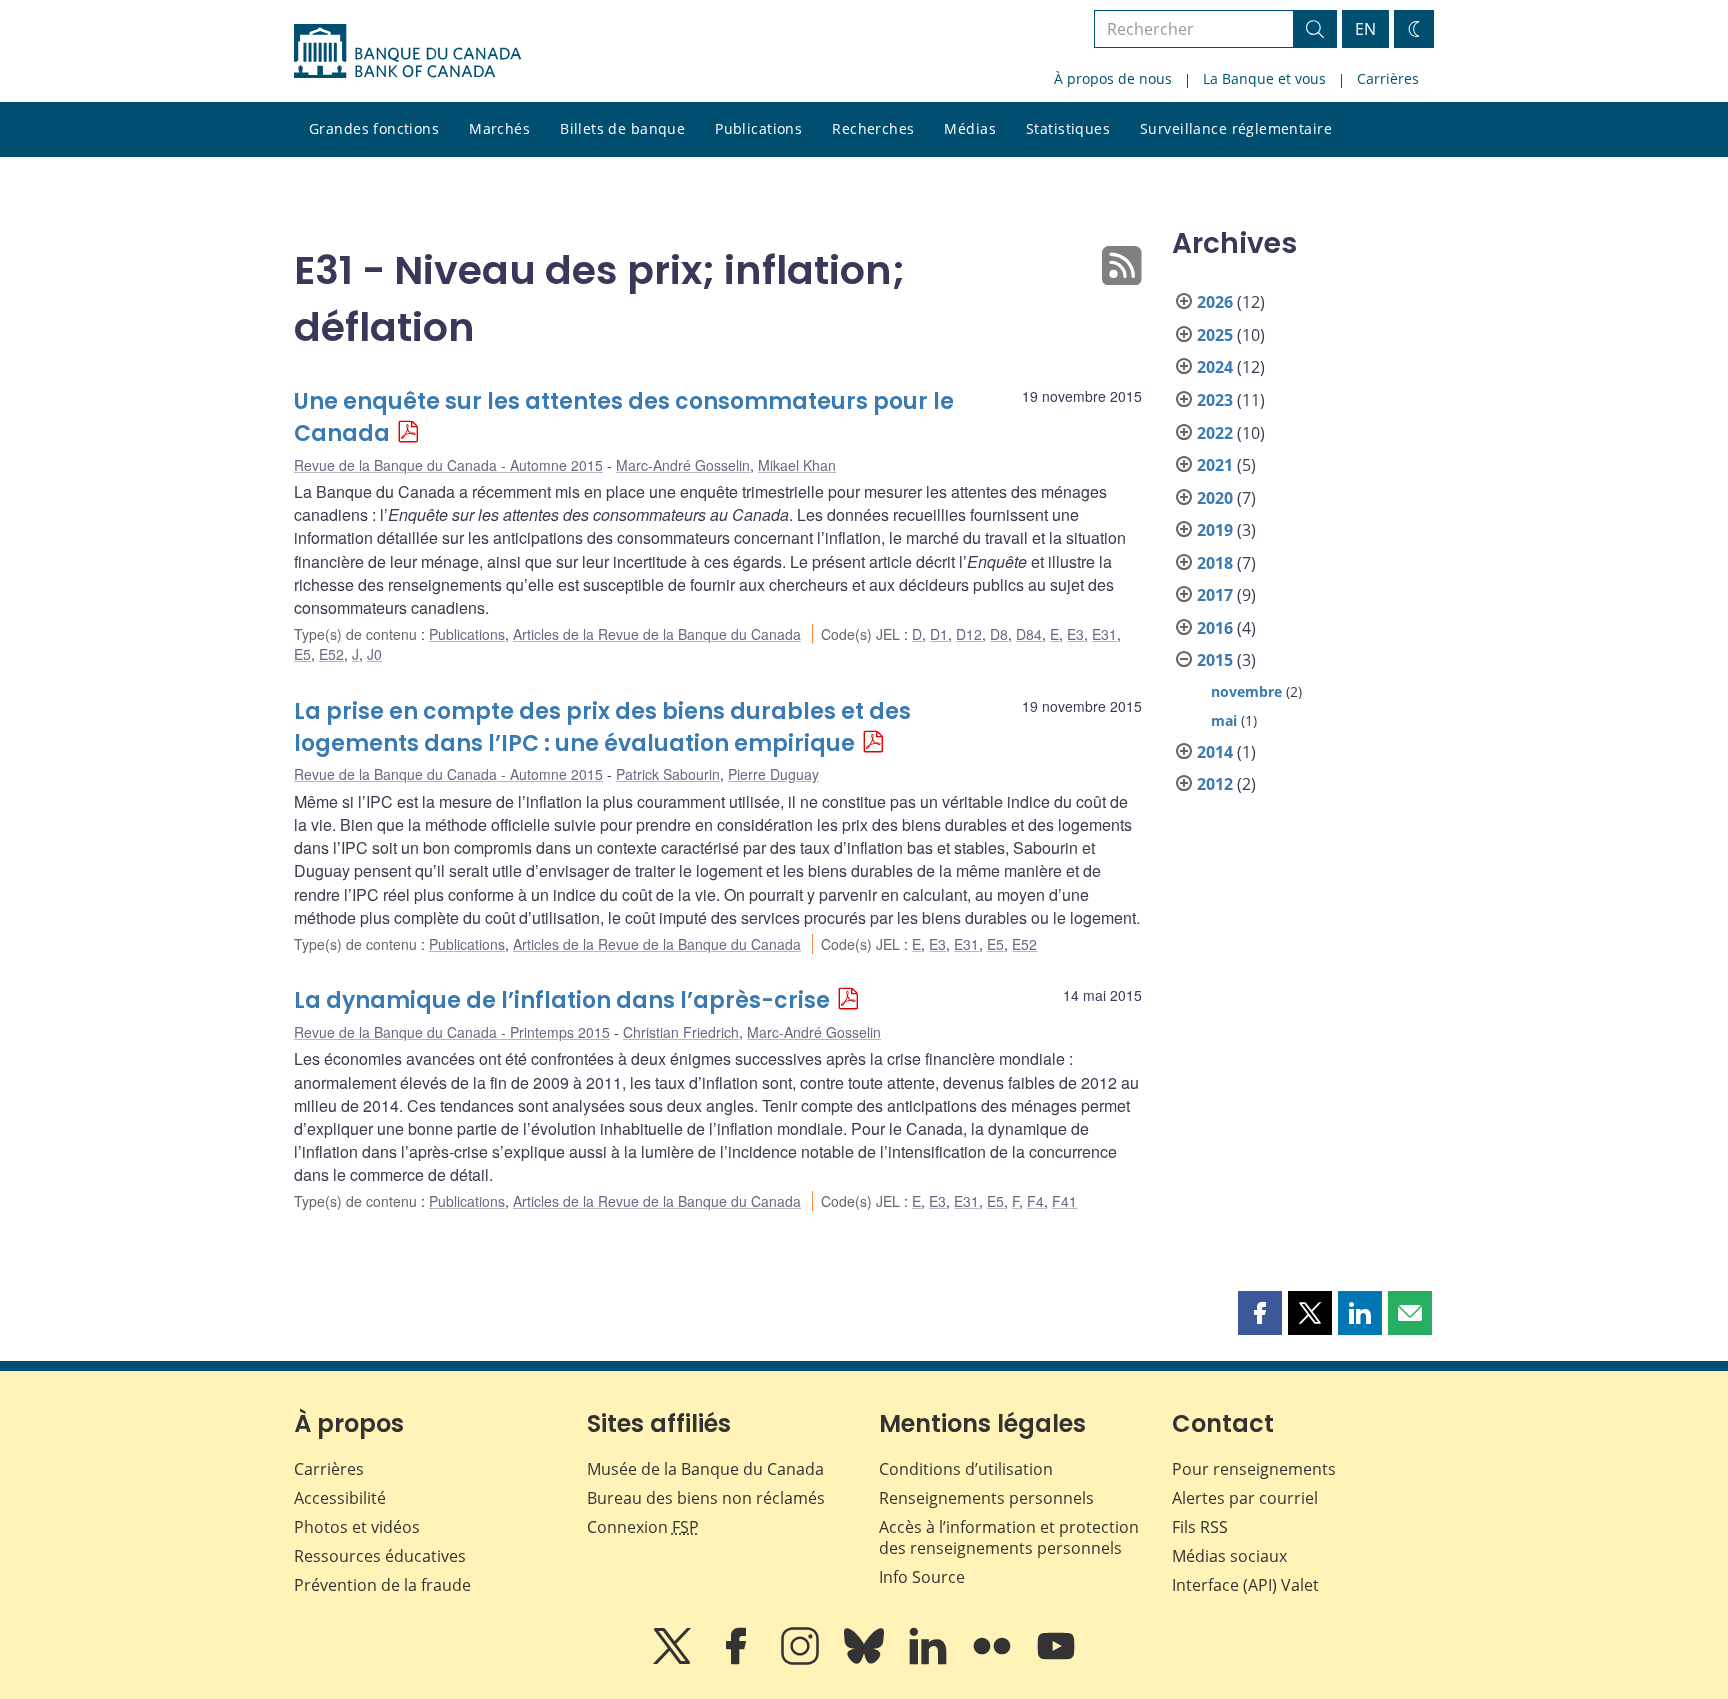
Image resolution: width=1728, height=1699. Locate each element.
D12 (969, 634)
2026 (1215, 302)
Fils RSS (1200, 1527)
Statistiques (1068, 128)
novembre (1246, 691)
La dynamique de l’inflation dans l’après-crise (562, 1000)
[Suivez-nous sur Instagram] (802, 1660)
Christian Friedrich (681, 1032)
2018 (1215, 563)
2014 (1215, 752)
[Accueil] (407, 51)
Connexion (643, 1527)
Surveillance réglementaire (1236, 128)
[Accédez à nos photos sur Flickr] (994, 1660)
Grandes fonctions (374, 128)
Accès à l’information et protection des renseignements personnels (1009, 1537)
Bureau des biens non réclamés (706, 1498)
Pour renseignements (1254, 1469)
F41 (1064, 1201)
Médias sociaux (1229, 1556)
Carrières (1388, 78)
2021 (1215, 465)
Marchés (499, 128)
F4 (1035, 1201)
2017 (1215, 595)
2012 (1215, 784)
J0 (374, 654)
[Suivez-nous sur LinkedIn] (930, 1660)
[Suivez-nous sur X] (674, 1660)
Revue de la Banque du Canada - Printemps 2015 (452, 1032)
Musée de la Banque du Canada (705, 1469)
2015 (1215, 660)
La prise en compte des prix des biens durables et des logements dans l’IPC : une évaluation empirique (602, 727)
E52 (331, 654)
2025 (1215, 335)
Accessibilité (340, 1498)
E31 (1104, 634)
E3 (1075, 634)
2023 (1215, 400)
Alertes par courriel (1245, 1498)
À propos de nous (1113, 78)
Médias (970, 128)
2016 (1215, 628)
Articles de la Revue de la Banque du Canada (657, 634)
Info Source (922, 1577)
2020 (1215, 498)
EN (1365, 29)
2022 (1215, 433)
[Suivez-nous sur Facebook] (738, 1660)
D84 (1029, 634)
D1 (939, 634)
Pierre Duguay (773, 774)
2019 (1215, 530)
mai (1224, 720)
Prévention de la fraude (382, 1585)
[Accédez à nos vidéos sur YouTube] (1056, 1660)
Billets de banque (622, 128)
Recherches (873, 128)
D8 (999, 634)
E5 (302, 654)
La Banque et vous (1264, 78)
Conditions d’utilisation (966, 1469)
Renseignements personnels (986, 1498)
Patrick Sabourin (668, 774)
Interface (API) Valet (1245, 1585)
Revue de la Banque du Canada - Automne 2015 (448, 465)
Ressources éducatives (380, 1556)
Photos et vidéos (357, 1527)
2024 (1215, 367)
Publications (758, 128)
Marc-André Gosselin (683, 465)
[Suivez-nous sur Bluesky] (866, 1660)
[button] (1260, 1313)
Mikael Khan (797, 465)
